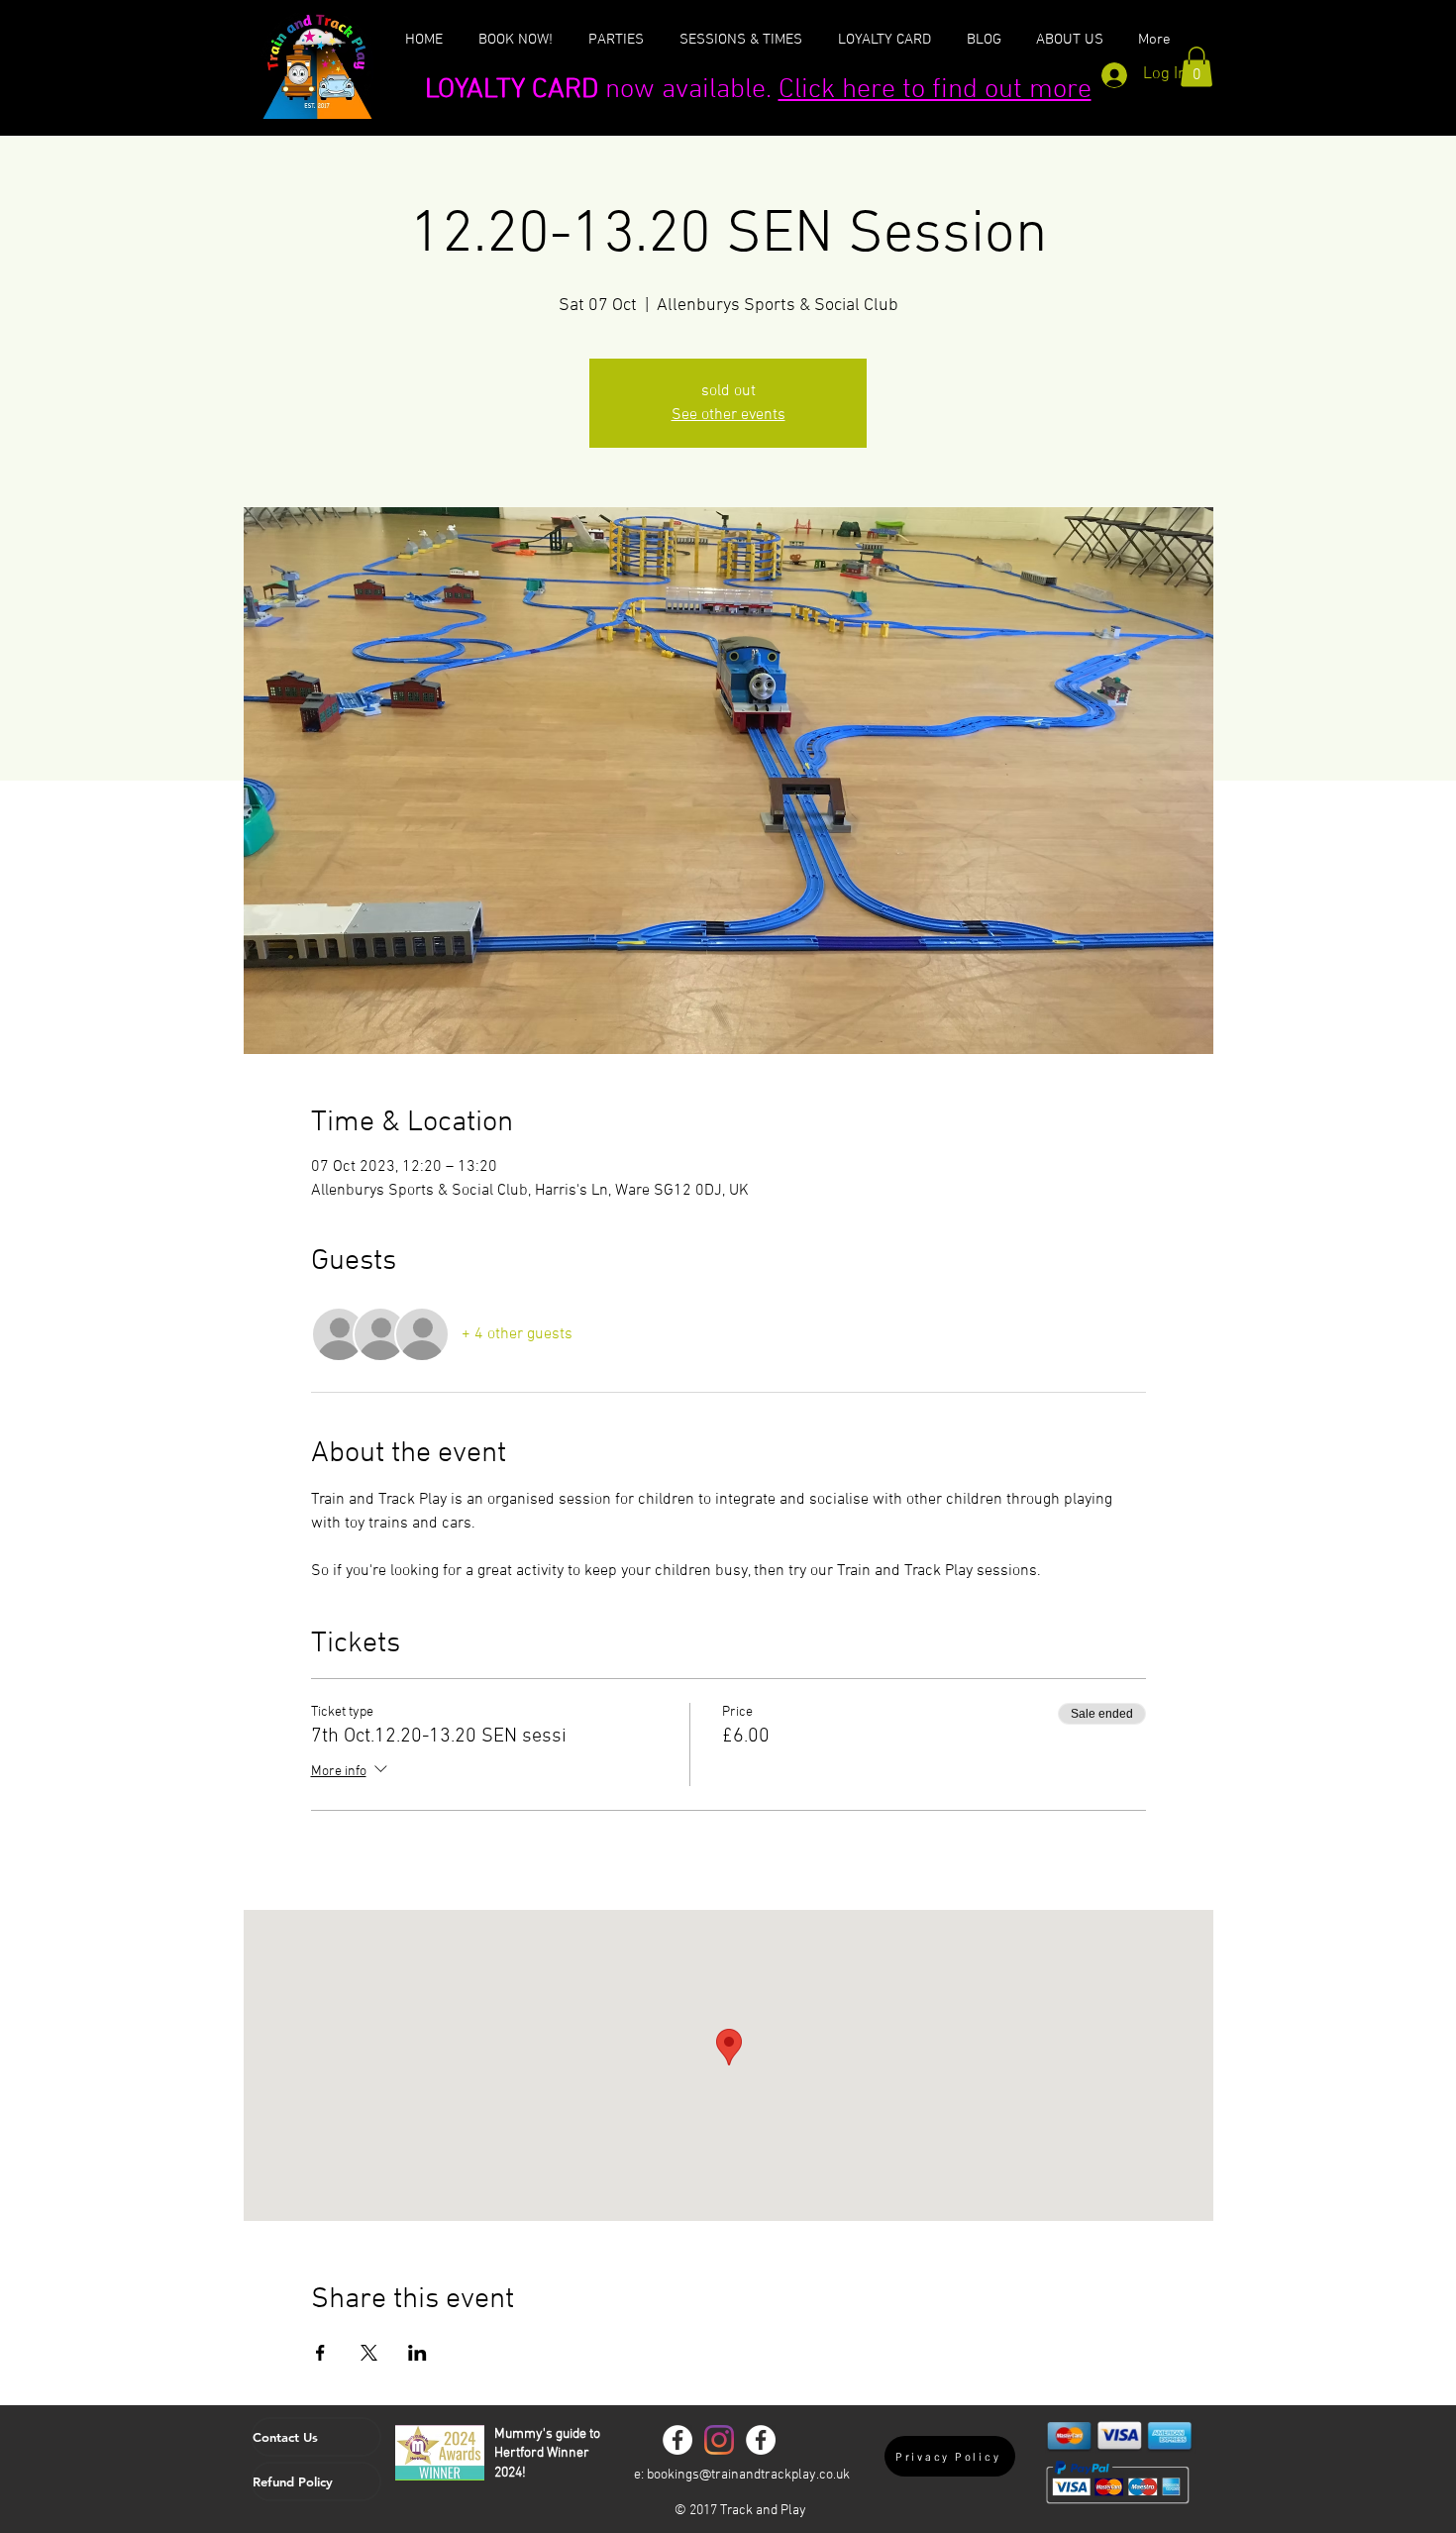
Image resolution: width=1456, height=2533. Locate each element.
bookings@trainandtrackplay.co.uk (748, 2475)
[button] (1196, 67)
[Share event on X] (369, 2353)
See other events (728, 415)
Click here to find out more (935, 90)
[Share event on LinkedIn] (417, 2353)
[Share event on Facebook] (320, 2353)
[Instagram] (719, 2440)
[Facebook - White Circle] (677, 2440)
